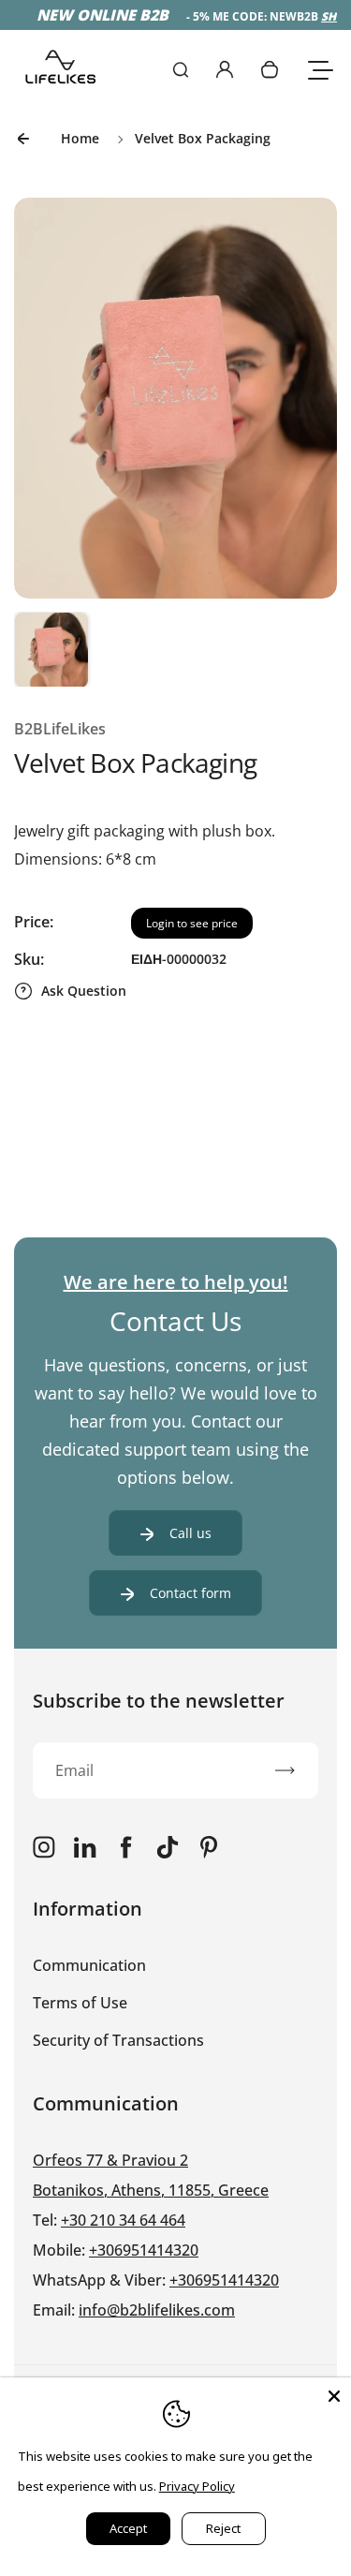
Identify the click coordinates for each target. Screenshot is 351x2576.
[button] (51, 649)
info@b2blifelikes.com (157, 2310)
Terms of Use (80, 2003)
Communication (89, 1965)
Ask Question (84, 991)
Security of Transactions (118, 2040)
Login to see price (192, 923)
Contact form (190, 1593)
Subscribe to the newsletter (159, 1701)
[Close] (334, 2394)
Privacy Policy (197, 2486)
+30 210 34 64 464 (123, 2220)
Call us (190, 1533)
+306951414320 (144, 2250)
